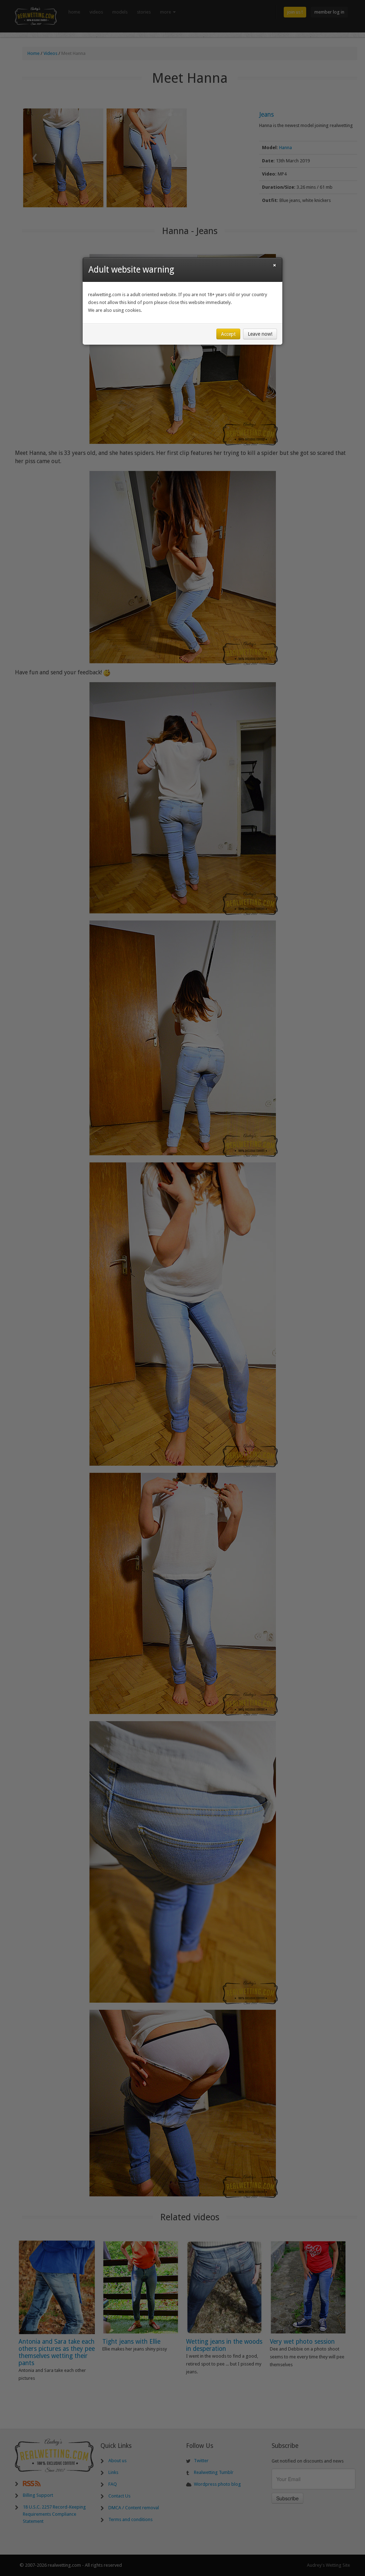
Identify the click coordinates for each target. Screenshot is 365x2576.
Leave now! (260, 334)
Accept (228, 334)
